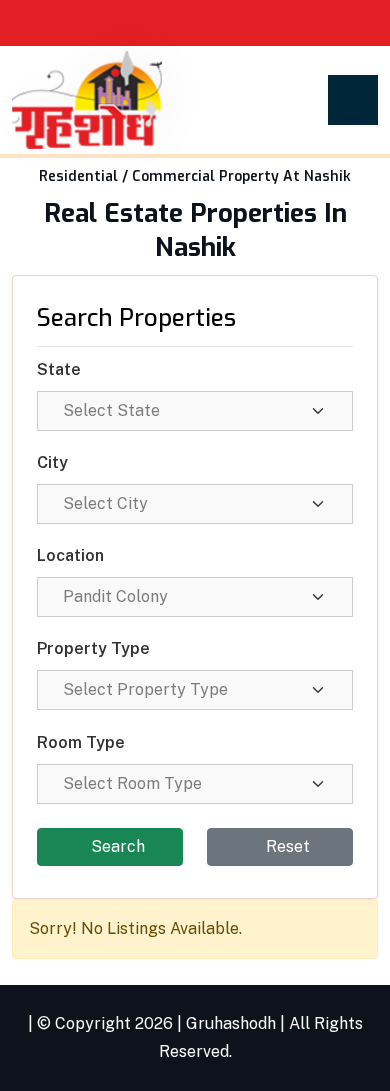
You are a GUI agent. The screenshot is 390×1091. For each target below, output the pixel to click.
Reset (286, 846)
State (59, 369)
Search (116, 846)
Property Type (93, 648)
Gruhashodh (231, 1023)
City (52, 462)
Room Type (81, 742)
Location (70, 555)
